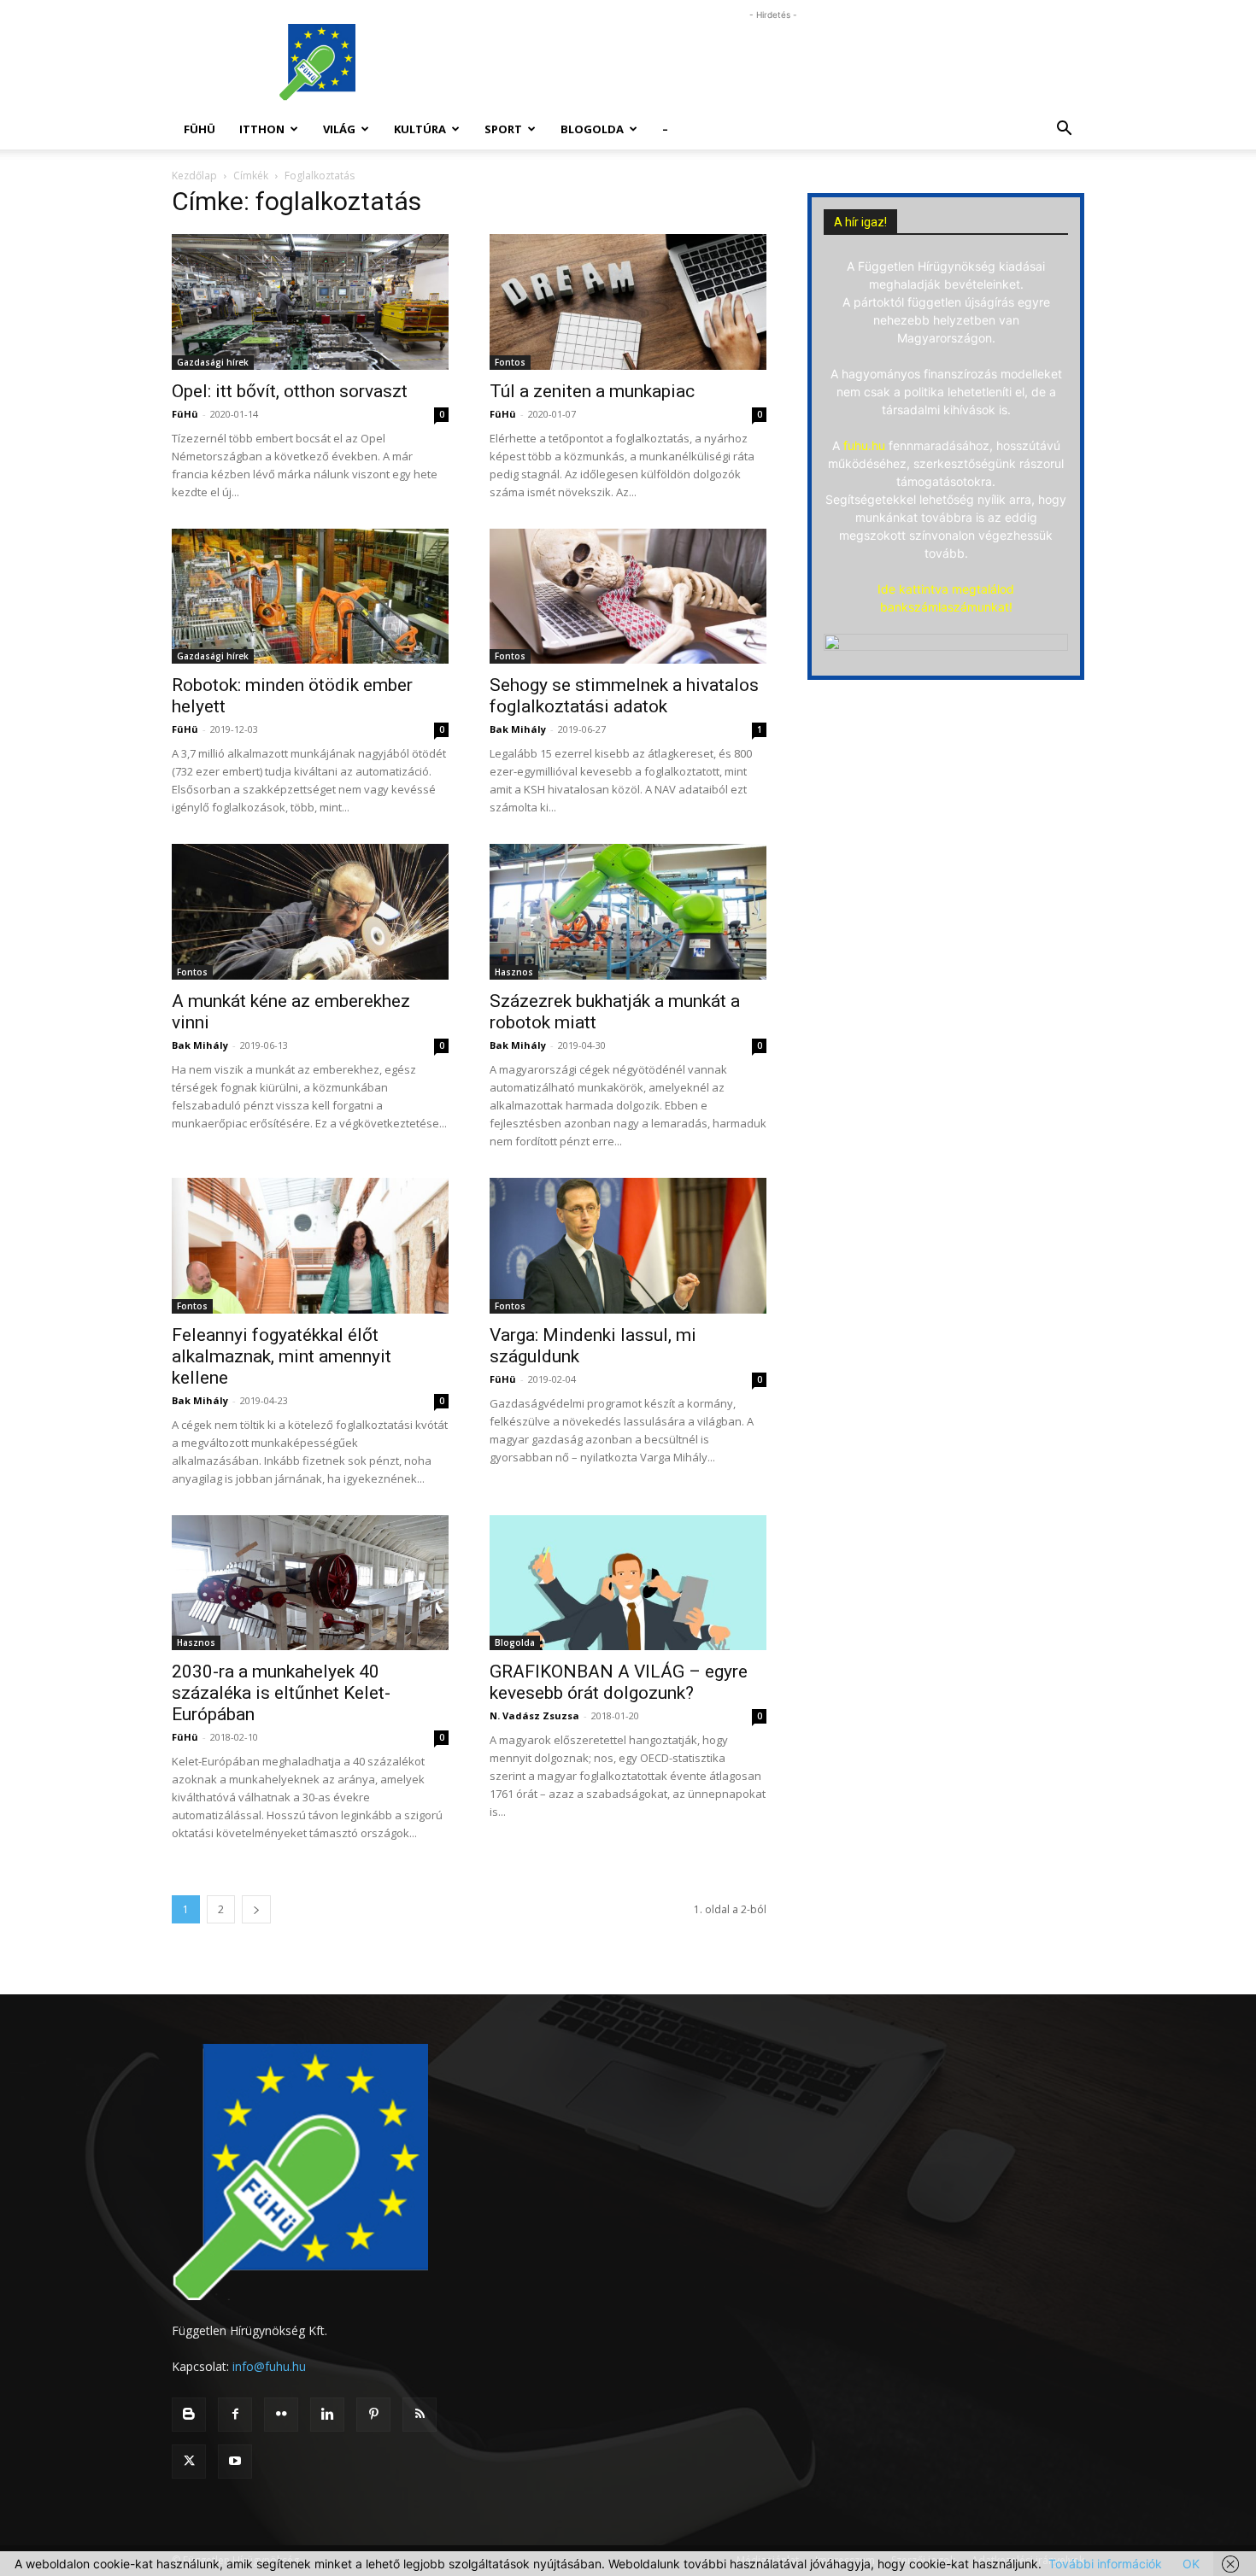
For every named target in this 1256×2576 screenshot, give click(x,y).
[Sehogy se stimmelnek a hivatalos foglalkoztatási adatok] (628, 597)
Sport (503, 129)
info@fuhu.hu (269, 2366)
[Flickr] (281, 2415)
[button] (1064, 130)
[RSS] (420, 2415)
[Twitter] (189, 2462)
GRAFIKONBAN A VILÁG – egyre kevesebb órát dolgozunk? (619, 1682)
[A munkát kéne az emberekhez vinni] (310, 912)
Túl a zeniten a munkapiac (592, 391)
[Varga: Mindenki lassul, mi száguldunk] (628, 1246)
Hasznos (514, 972)
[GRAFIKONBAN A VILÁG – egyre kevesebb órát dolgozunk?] (628, 1583)
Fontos (510, 362)
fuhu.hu (864, 445)
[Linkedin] (327, 2415)
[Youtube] (235, 2462)
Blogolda (592, 129)
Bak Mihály (518, 729)
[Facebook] (235, 2415)
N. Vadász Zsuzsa (534, 1715)
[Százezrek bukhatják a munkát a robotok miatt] (628, 912)
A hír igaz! (860, 222)
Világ (339, 129)
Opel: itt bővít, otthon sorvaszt (290, 391)
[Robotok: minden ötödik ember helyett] (310, 597)
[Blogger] (189, 2415)
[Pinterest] (373, 2415)
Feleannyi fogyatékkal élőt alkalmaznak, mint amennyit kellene (282, 1356)
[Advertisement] (773, 62)
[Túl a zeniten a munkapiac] (628, 302)
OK (1191, 2564)
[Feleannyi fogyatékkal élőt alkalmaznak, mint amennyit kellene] (310, 1246)
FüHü (200, 129)
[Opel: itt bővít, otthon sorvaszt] (310, 302)
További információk (1105, 2564)
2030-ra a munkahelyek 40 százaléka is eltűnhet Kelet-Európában (281, 1693)
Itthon (262, 129)
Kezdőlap (194, 176)
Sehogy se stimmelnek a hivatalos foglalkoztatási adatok (624, 696)
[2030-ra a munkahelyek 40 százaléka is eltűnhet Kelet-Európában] (310, 1583)
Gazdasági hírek (213, 362)
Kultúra (420, 129)
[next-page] (256, 1909)
